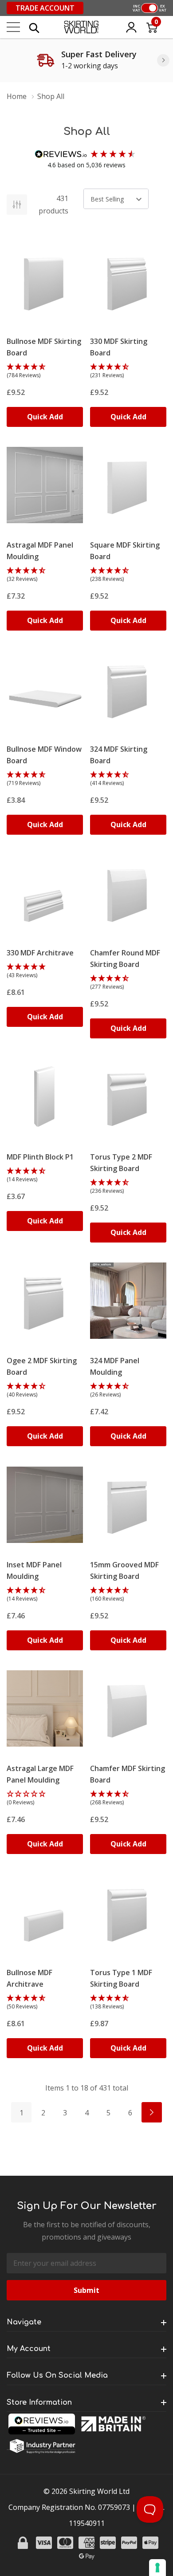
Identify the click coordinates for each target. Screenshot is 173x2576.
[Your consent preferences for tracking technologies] (157, 2568)
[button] (45, 371)
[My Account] (131, 27)
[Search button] (34, 27)
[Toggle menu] (13, 27)
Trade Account (45, 8)
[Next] (163, 60)
